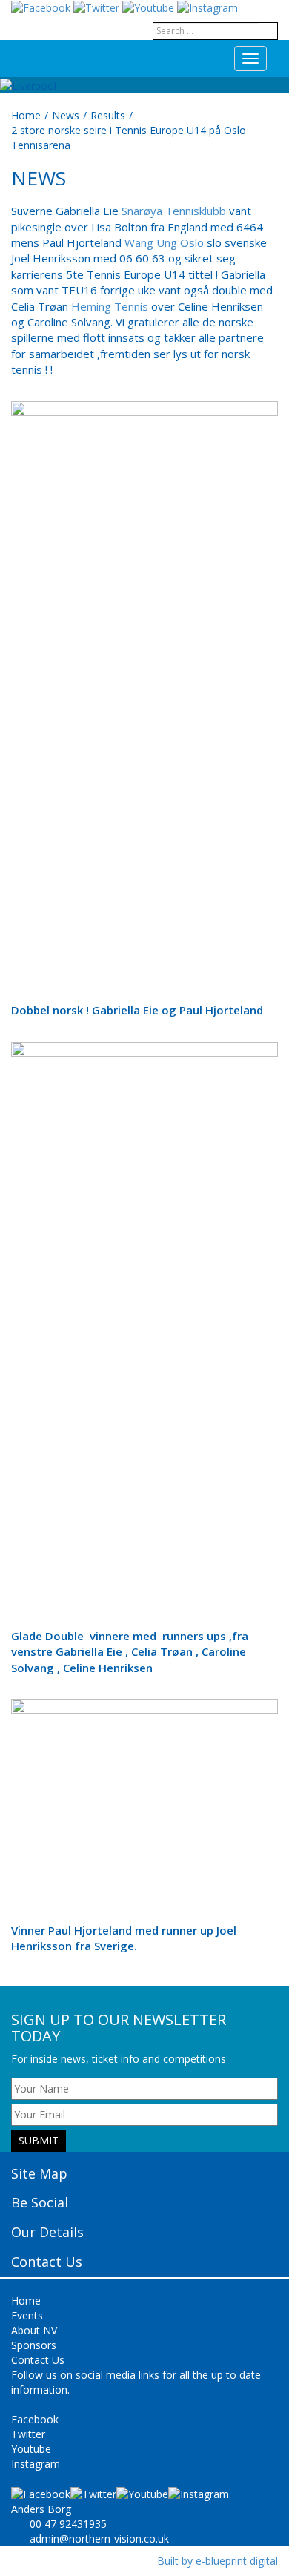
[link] (174, 211)
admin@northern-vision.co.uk (99, 2539)
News (66, 115)
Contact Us (38, 2360)
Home (26, 115)
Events (27, 2315)
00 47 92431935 (68, 2524)
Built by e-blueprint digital (217, 2561)
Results (108, 115)
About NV (34, 2330)
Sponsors (34, 2345)
